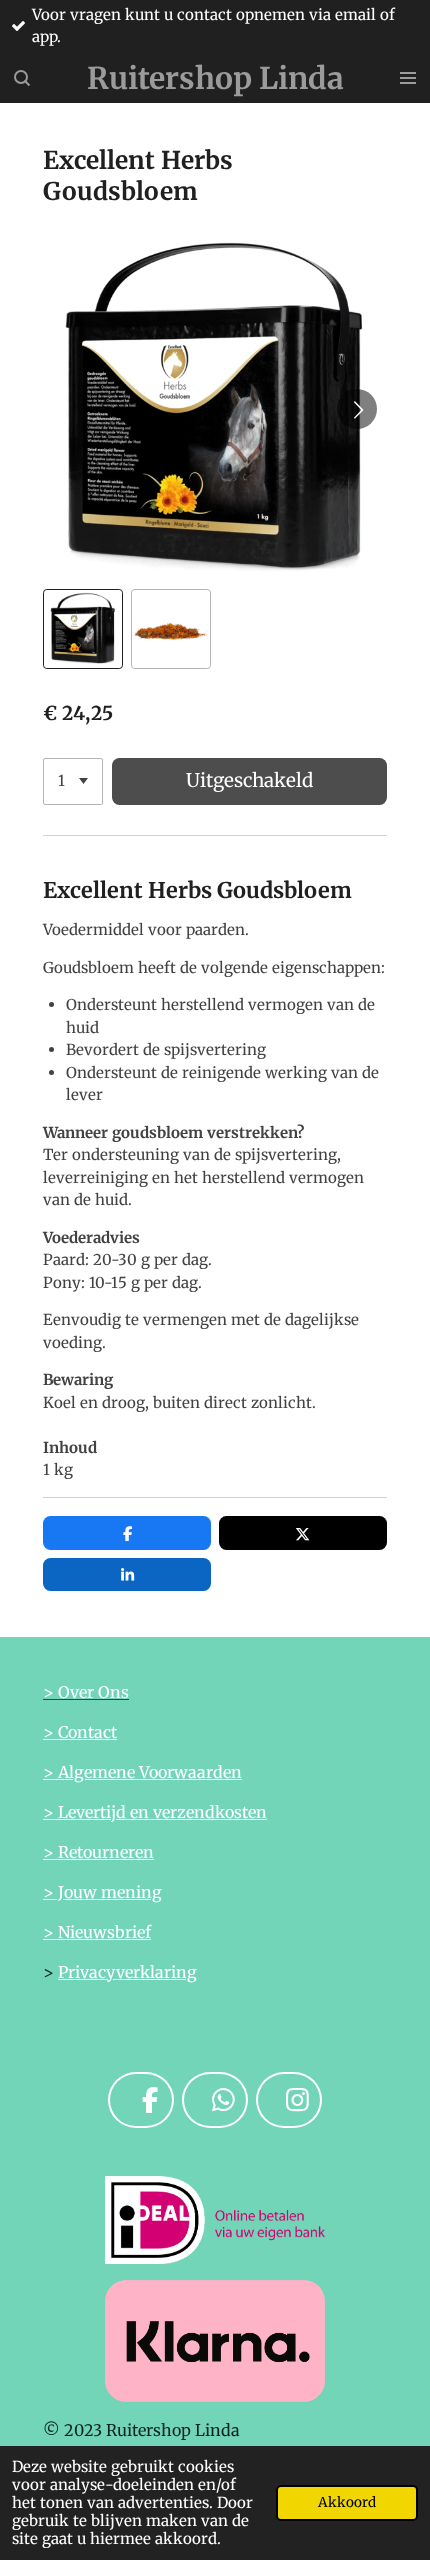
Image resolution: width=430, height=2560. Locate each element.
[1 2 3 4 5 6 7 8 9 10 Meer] (73, 781)
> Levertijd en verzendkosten (155, 1812)
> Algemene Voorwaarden (142, 1772)
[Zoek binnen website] (22, 78)
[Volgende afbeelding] (357, 409)
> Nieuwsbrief (97, 1932)
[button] (83, 629)
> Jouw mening (102, 1892)
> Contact (80, 1732)
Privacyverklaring (127, 1972)
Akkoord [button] (347, 2502)
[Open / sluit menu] (408, 78)
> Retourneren (98, 1852)
